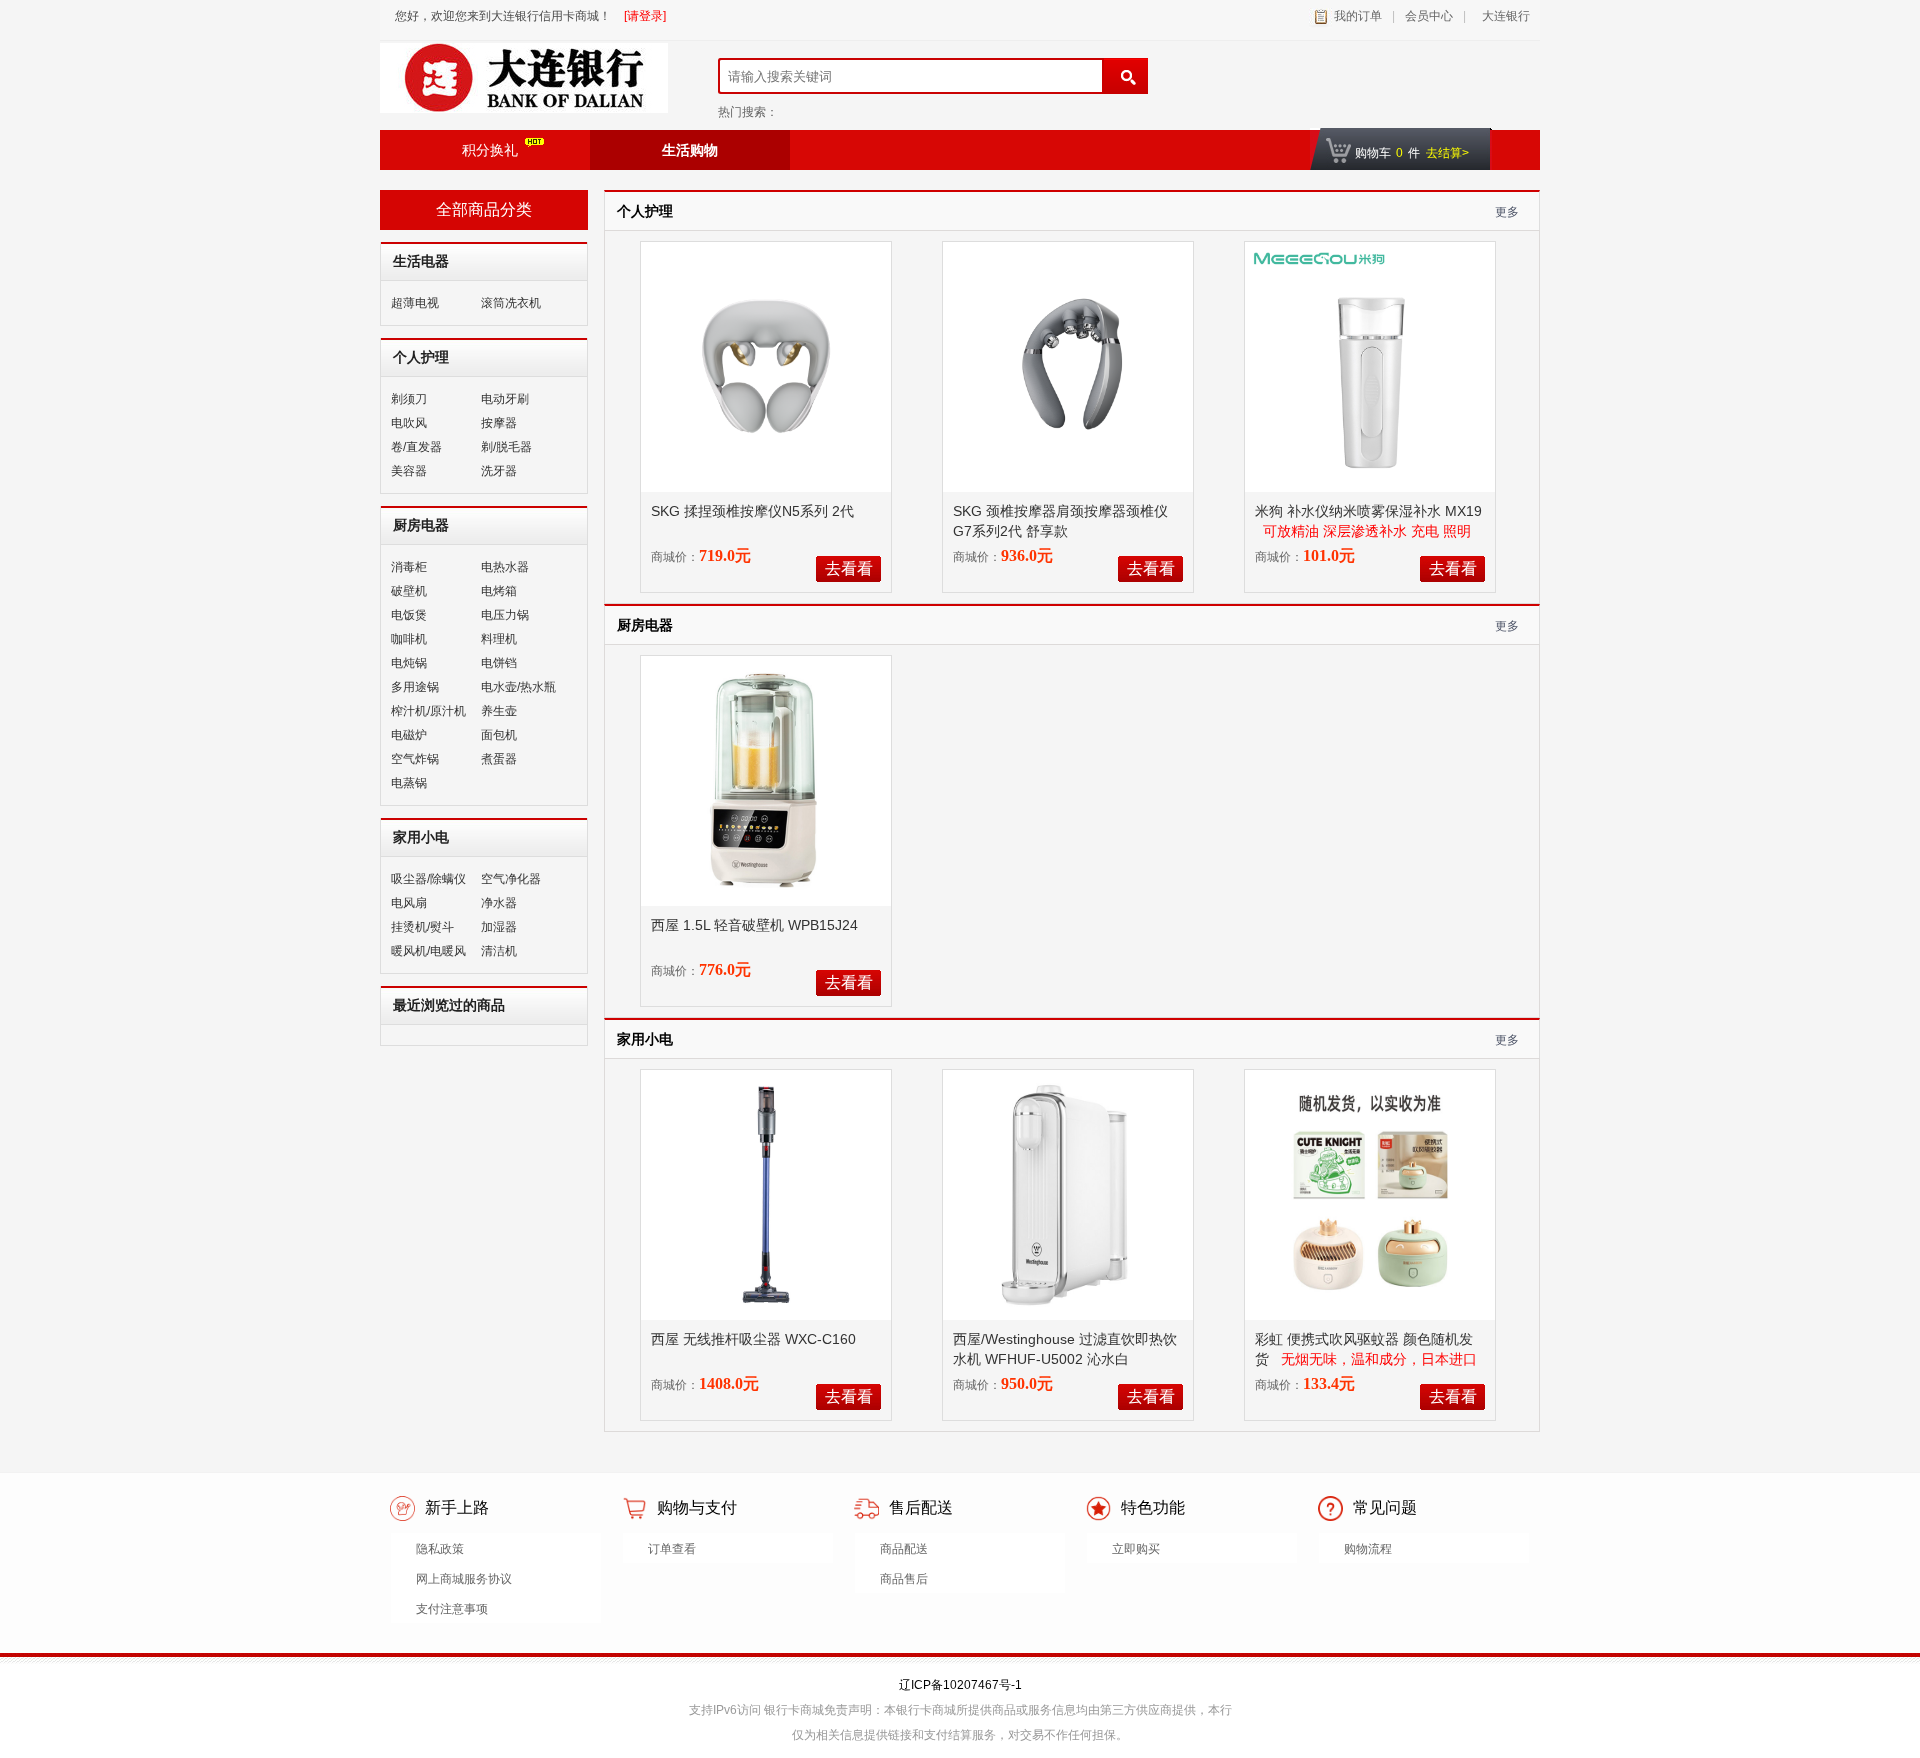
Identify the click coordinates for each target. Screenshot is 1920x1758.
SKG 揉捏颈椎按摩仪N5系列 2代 (754, 511)
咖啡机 (409, 639)
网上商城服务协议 (464, 1579)
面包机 (499, 735)
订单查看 (672, 1549)
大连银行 (1503, 16)
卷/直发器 (416, 447)
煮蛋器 (499, 759)
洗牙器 (499, 471)
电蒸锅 (409, 783)
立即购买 (1136, 1549)
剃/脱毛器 (506, 447)
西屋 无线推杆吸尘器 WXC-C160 (755, 1339)
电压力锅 (505, 615)
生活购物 (690, 150)
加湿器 (499, 927)
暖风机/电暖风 (428, 951)
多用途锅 (415, 687)
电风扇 (409, 903)
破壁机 (409, 591)
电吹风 (409, 423)
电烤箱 (499, 591)
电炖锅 (409, 663)
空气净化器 (511, 879)
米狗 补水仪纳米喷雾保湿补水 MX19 (1368, 511)
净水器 (499, 903)
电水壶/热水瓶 (518, 687)
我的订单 (1358, 16)
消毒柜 (409, 567)
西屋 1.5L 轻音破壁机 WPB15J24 (756, 925)
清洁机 (499, 951)
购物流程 (1368, 1549)
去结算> (1447, 153)
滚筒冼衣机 (511, 303)
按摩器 (499, 423)
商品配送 (904, 1549)
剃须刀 (409, 399)
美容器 (409, 471)
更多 (1507, 212)
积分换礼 (490, 150)
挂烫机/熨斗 (422, 927)
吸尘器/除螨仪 (428, 879)
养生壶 (499, 711)
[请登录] (645, 16)
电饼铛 (499, 663)
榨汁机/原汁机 (428, 711)
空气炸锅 (415, 759)
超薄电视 (415, 303)
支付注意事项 (452, 1609)
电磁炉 (409, 735)
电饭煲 (409, 615)
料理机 (499, 639)
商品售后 (904, 1579)
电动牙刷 (505, 399)
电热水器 (505, 567)
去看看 (849, 568)
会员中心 (1429, 16)
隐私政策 (440, 1549)
